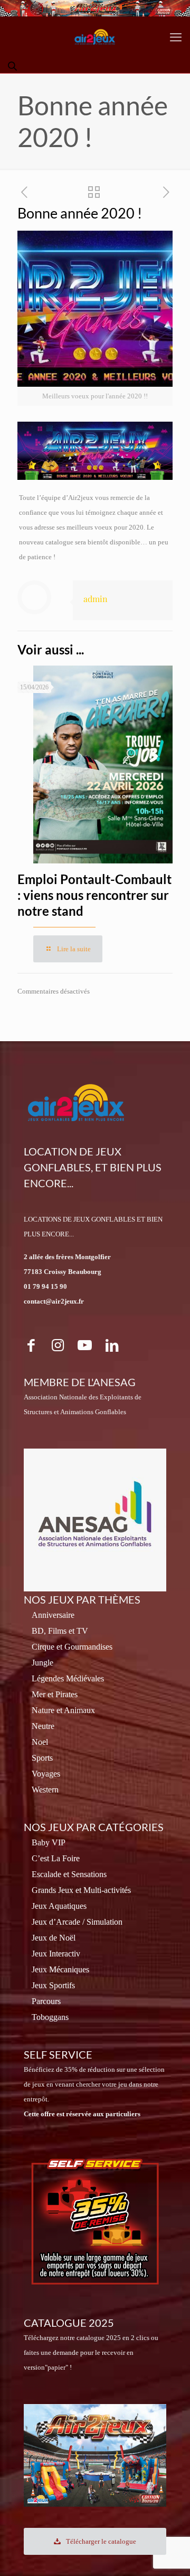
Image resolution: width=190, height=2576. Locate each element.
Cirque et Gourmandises (72, 1647)
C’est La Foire (56, 1858)
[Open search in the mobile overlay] (13, 66)
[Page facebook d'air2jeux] (31, 1345)
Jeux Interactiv (56, 1954)
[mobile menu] (176, 38)
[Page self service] (95, 2222)
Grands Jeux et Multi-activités (81, 1890)
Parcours (46, 2001)
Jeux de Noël (54, 1938)
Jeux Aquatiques (59, 1906)
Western (45, 1790)
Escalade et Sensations (69, 1874)
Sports (42, 1758)
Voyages (46, 1774)
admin (96, 599)
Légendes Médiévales (68, 1678)
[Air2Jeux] (95, 38)
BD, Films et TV (60, 1631)
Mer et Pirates (55, 1694)
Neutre (43, 1726)
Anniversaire (53, 1615)
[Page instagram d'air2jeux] (58, 1345)
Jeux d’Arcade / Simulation (77, 1922)
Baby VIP (49, 1842)
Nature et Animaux (63, 1710)
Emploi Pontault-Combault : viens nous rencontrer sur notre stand (94, 895)
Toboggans (50, 2017)
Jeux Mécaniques (60, 1969)
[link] (95, 2222)
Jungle (42, 1663)
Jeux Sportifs (53, 1985)
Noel (40, 1742)
